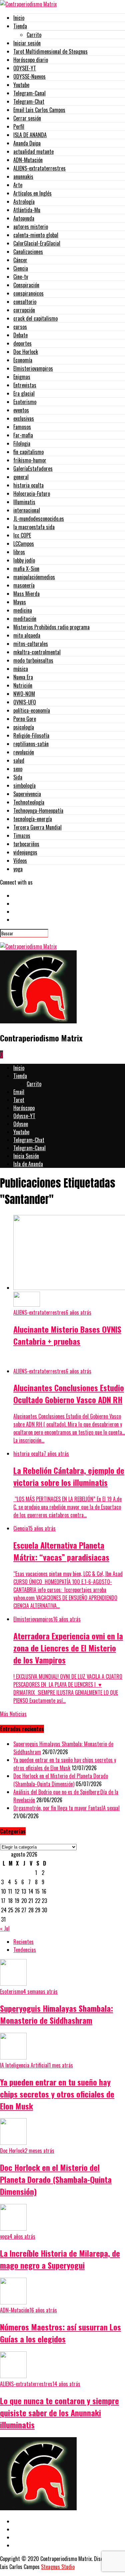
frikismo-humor (30, 460)
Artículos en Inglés (32, 193)
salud (19, 760)
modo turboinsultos (33, 660)
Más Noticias (13, 1714)
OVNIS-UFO (25, 702)
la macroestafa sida (34, 527)
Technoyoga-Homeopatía (38, 811)
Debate (20, 335)
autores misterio (31, 227)
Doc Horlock (26, 352)
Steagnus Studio (58, 2567)
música (21, 669)
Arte (18, 185)
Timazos (22, 836)
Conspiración (26, 285)
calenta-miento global (36, 235)
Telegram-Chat (29, 101)
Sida (18, 777)
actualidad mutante (33, 151)
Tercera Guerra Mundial (37, 827)
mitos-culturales (31, 644)
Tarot (19, 1100)
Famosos (22, 427)
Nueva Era (23, 677)
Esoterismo (25, 402)
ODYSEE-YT (25, 68)
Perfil (19, 126)
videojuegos (25, 852)
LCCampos (24, 544)
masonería (24, 585)
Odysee (21, 1124)
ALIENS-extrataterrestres (39, 168)
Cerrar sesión (27, 118)
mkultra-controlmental (37, 652)
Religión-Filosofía (31, 735)
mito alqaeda (27, 635)
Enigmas (22, 377)
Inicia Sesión (26, 1156)
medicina (23, 610)
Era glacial (24, 393)
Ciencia (21, 268)
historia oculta (28, 485)
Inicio (19, 18)
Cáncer (20, 260)
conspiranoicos (28, 293)
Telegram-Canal (29, 93)
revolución (24, 752)
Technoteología (29, 802)
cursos (20, 327)
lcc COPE (22, 535)
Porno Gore (25, 719)
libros (19, 552)
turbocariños (26, 844)
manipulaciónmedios (34, 577)
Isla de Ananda (28, 1164)
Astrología (24, 202)
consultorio (25, 302)
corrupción (24, 310)
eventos (21, 410)
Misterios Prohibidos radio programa (51, 627)
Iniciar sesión (27, 43)
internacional (27, 510)
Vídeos (20, 861)
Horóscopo (24, 1108)
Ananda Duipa (27, 143)
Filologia (22, 443)
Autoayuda (24, 218)
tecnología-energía (33, 819)
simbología (24, 785)
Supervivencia (27, 794)
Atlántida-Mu (27, 210)
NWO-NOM (24, 694)
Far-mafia (23, 435)
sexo (18, 769)
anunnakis (23, 177)
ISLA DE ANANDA (30, 135)
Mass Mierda (26, 594)
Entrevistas (25, 385)
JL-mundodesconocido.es (39, 519)
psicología (24, 727)
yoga (18, 869)
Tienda (20, 26)
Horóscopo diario (31, 60)
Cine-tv (21, 277)
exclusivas (24, 418)
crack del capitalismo (35, 318)
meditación (25, 619)
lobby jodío (24, 560)
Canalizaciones (28, 252)
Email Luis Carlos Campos (39, 110)
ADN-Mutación (28, 160)
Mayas (20, 602)
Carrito (34, 35)
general (21, 477)
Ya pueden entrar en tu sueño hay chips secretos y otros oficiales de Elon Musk (65, 1764)
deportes (22, 343)
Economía (23, 360)
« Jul (5, 1928)
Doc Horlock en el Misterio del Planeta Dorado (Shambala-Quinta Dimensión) (61, 1780)
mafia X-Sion (26, 569)
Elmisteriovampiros (33, 368)
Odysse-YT (24, 1116)
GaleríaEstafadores (33, 468)
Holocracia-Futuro (32, 494)
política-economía (32, 710)
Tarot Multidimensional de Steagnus (50, 51)
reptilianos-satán (31, 744)
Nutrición (23, 685)
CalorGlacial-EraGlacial (37, 243)
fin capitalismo (28, 452)
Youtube (21, 85)
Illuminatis (24, 502)
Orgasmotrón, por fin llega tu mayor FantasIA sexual (66, 1808)
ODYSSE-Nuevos (29, 76)
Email (19, 1092)
